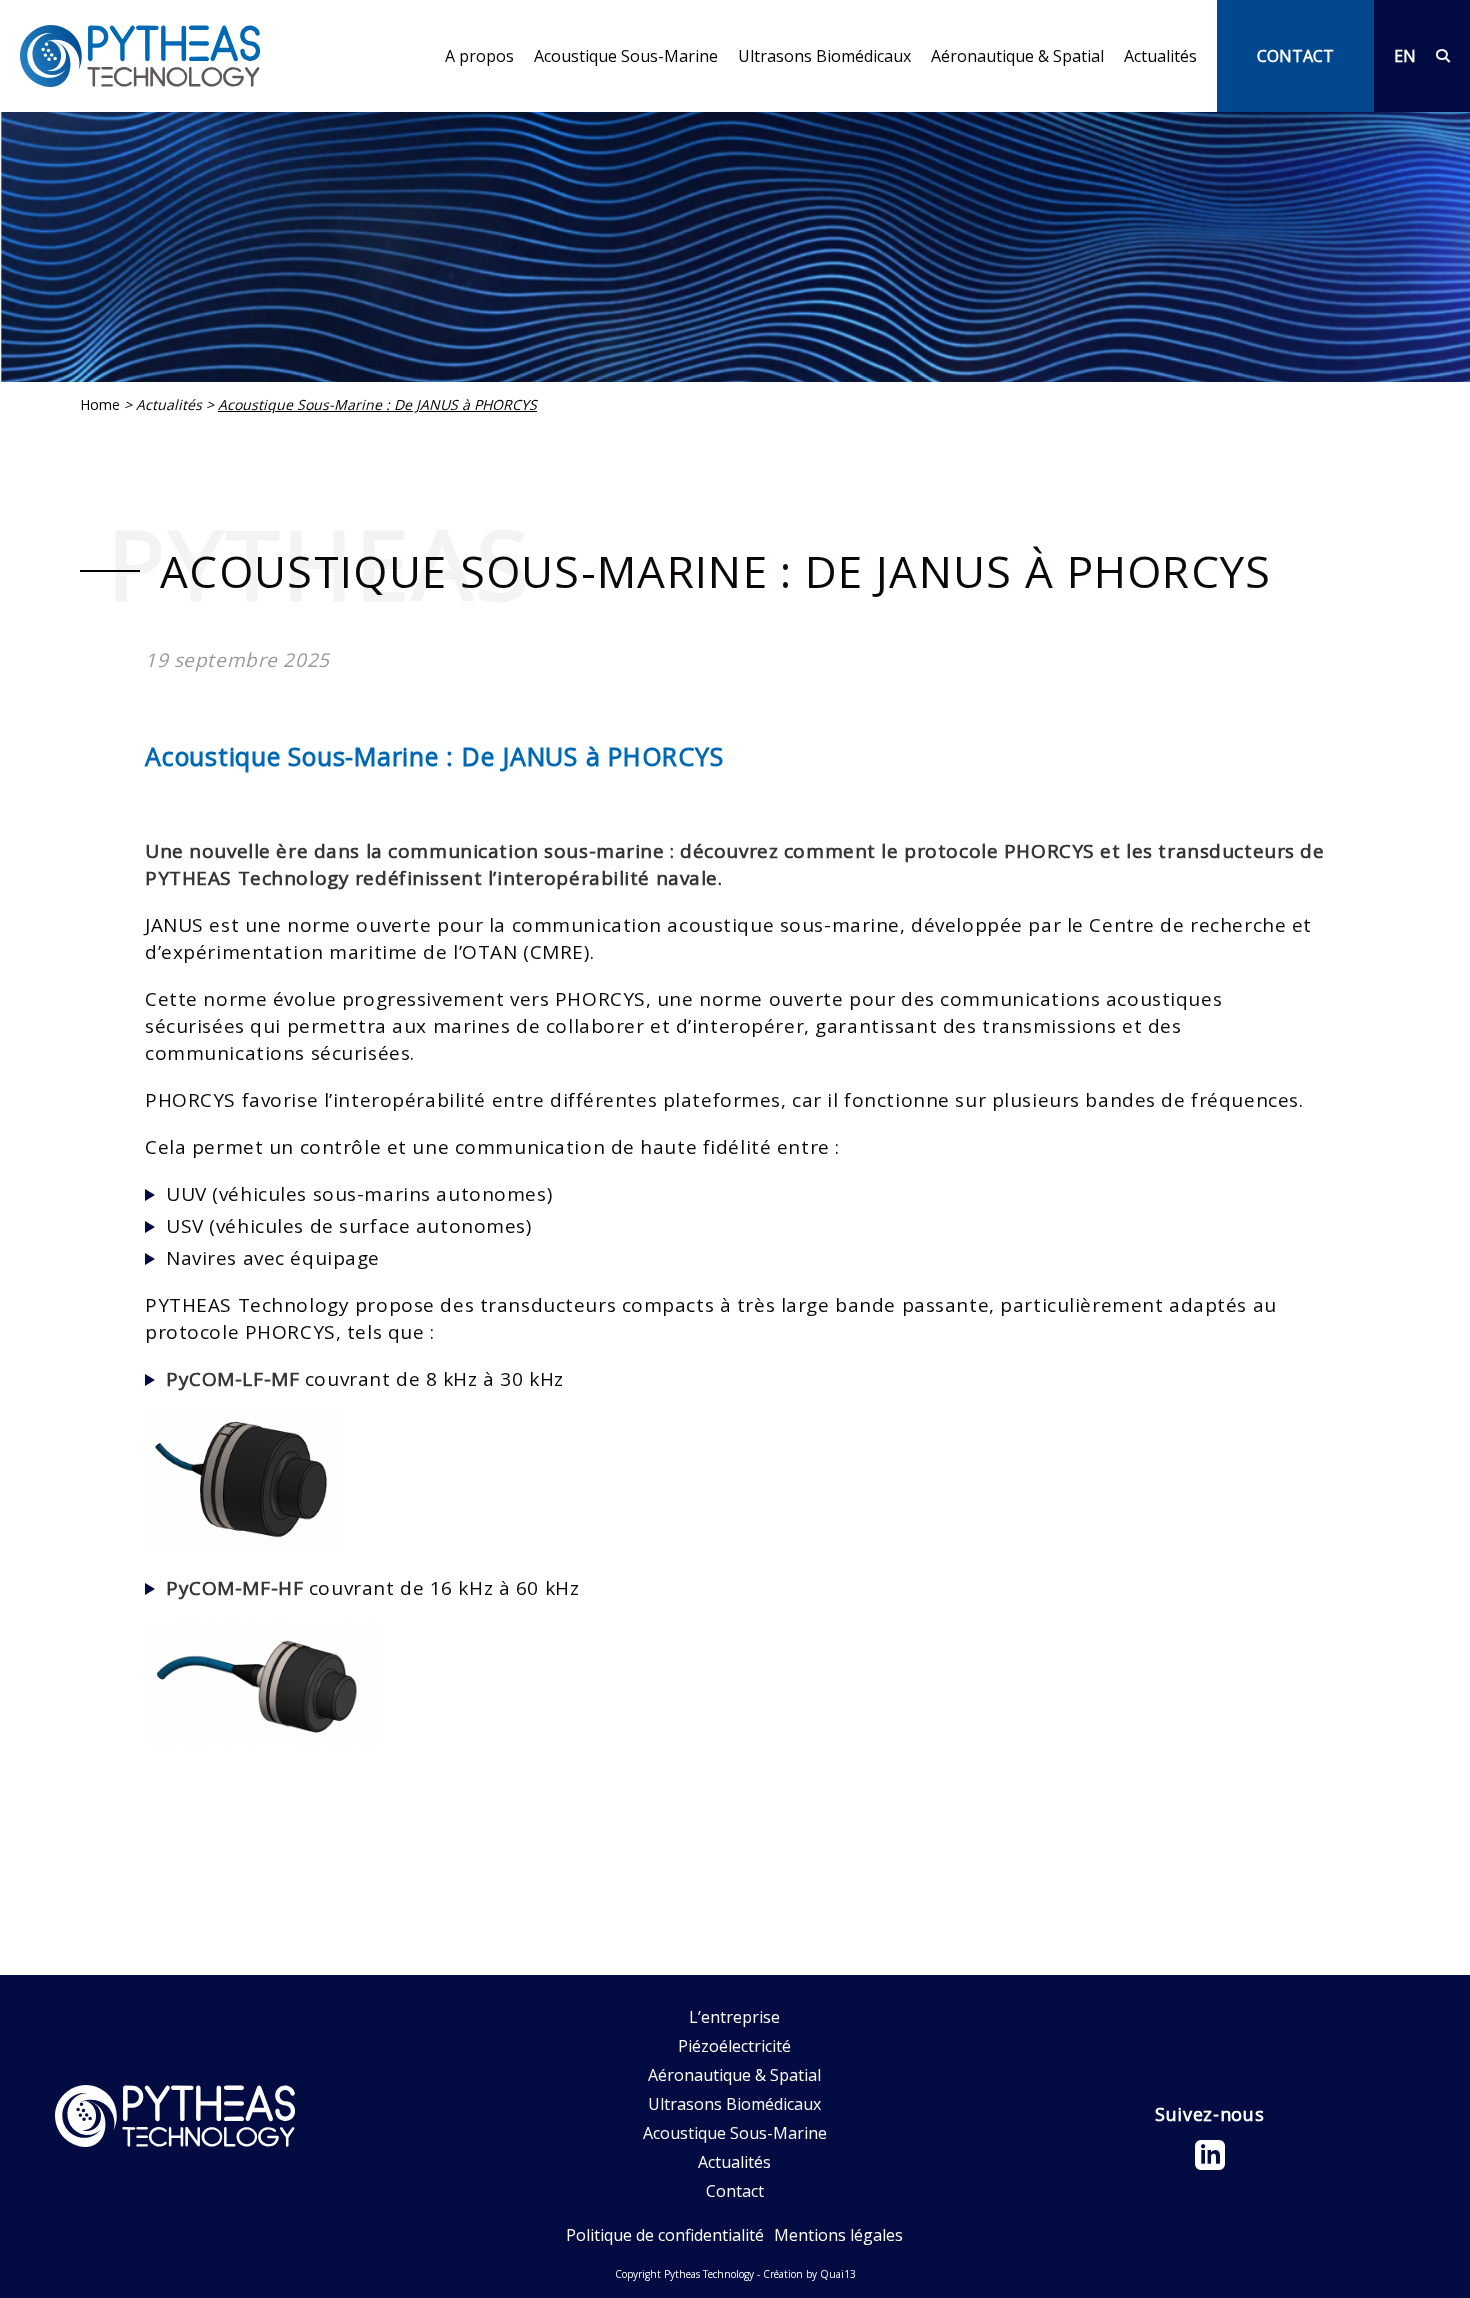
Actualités (1160, 56)
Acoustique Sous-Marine (626, 56)
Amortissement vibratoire (1027, 100)
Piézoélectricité (734, 2046)
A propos (479, 56)
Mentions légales (838, 2235)
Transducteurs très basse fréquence (670, 100)
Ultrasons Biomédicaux (824, 56)
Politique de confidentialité (665, 2235)
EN (1405, 56)
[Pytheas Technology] (140, 56)
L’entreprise (490, 100)
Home (100, 404)
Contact (735, 2191)
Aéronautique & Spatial (1017, 56)
